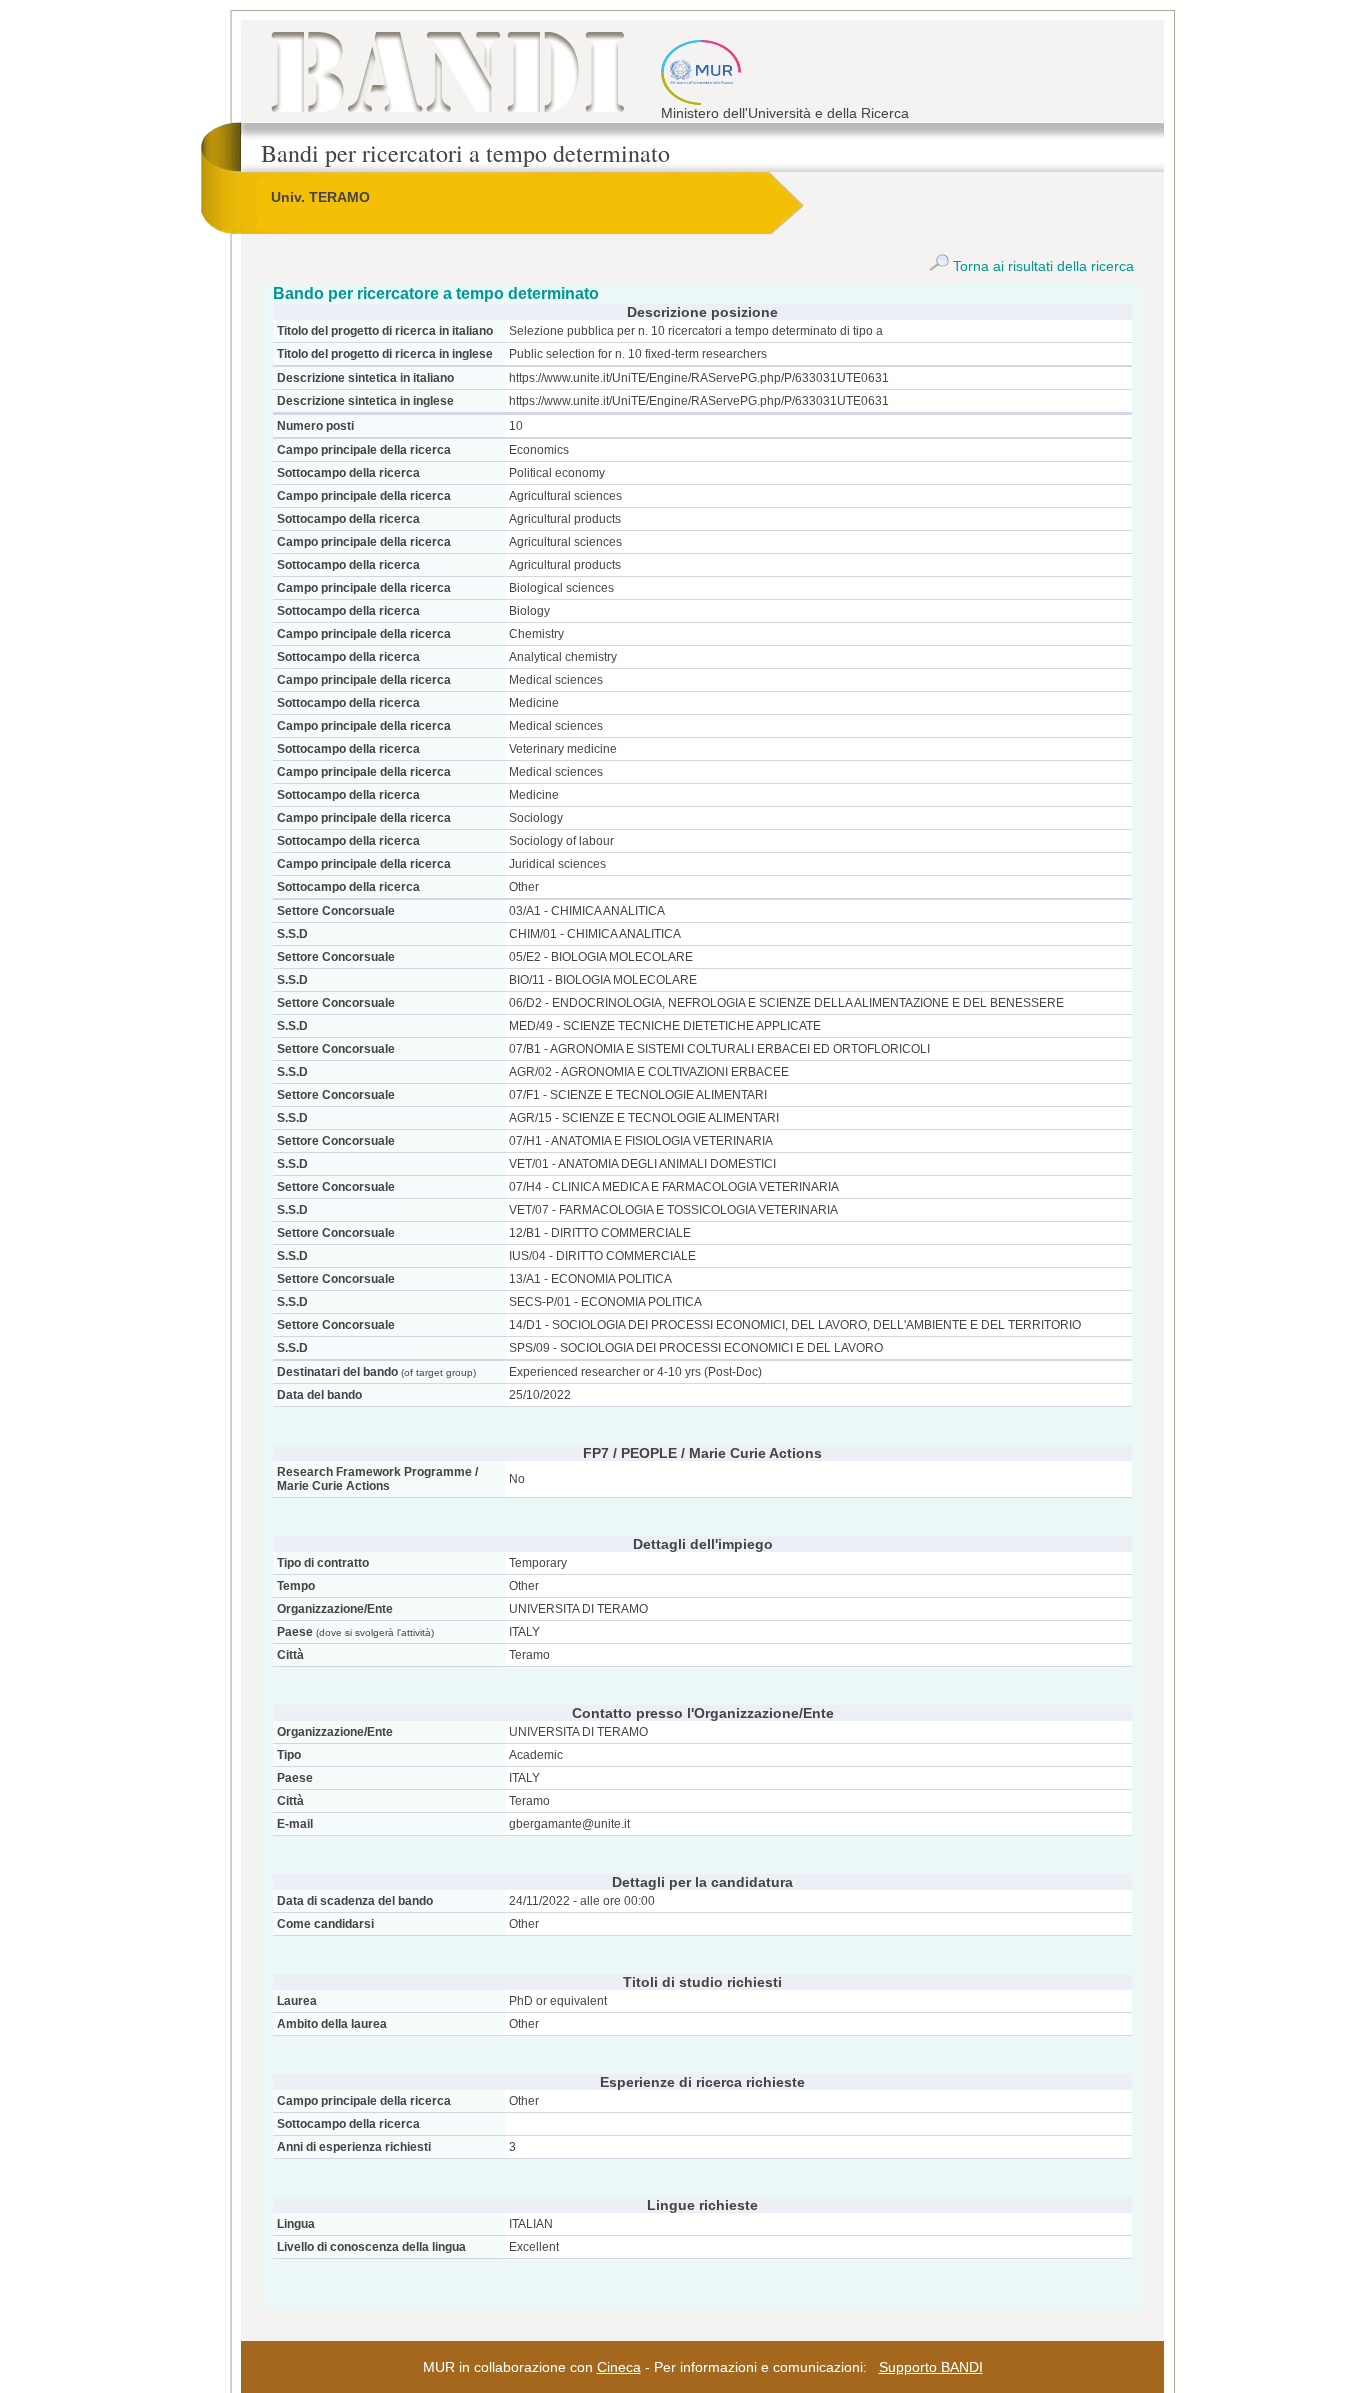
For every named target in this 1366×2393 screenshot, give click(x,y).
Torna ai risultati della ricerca (1041, 266)
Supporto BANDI (931, 2367)
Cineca (619, 2367)
